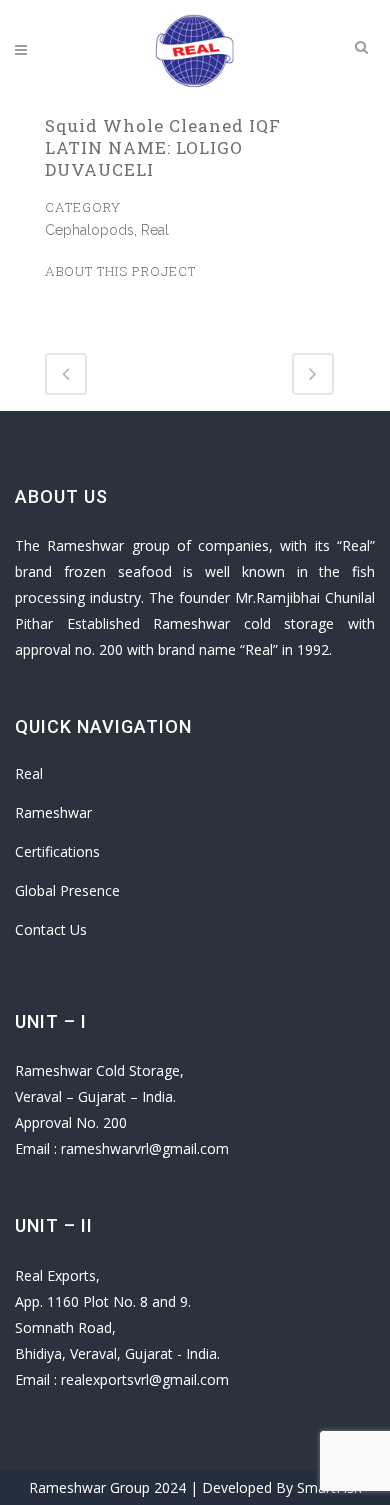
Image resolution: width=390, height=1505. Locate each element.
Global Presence (67, 890)
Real (29, 773)
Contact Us (51, 929)
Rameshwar (53, 812)
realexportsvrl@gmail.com (145, 1379)
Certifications (57, 851)
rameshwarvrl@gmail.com (145, 1148)
